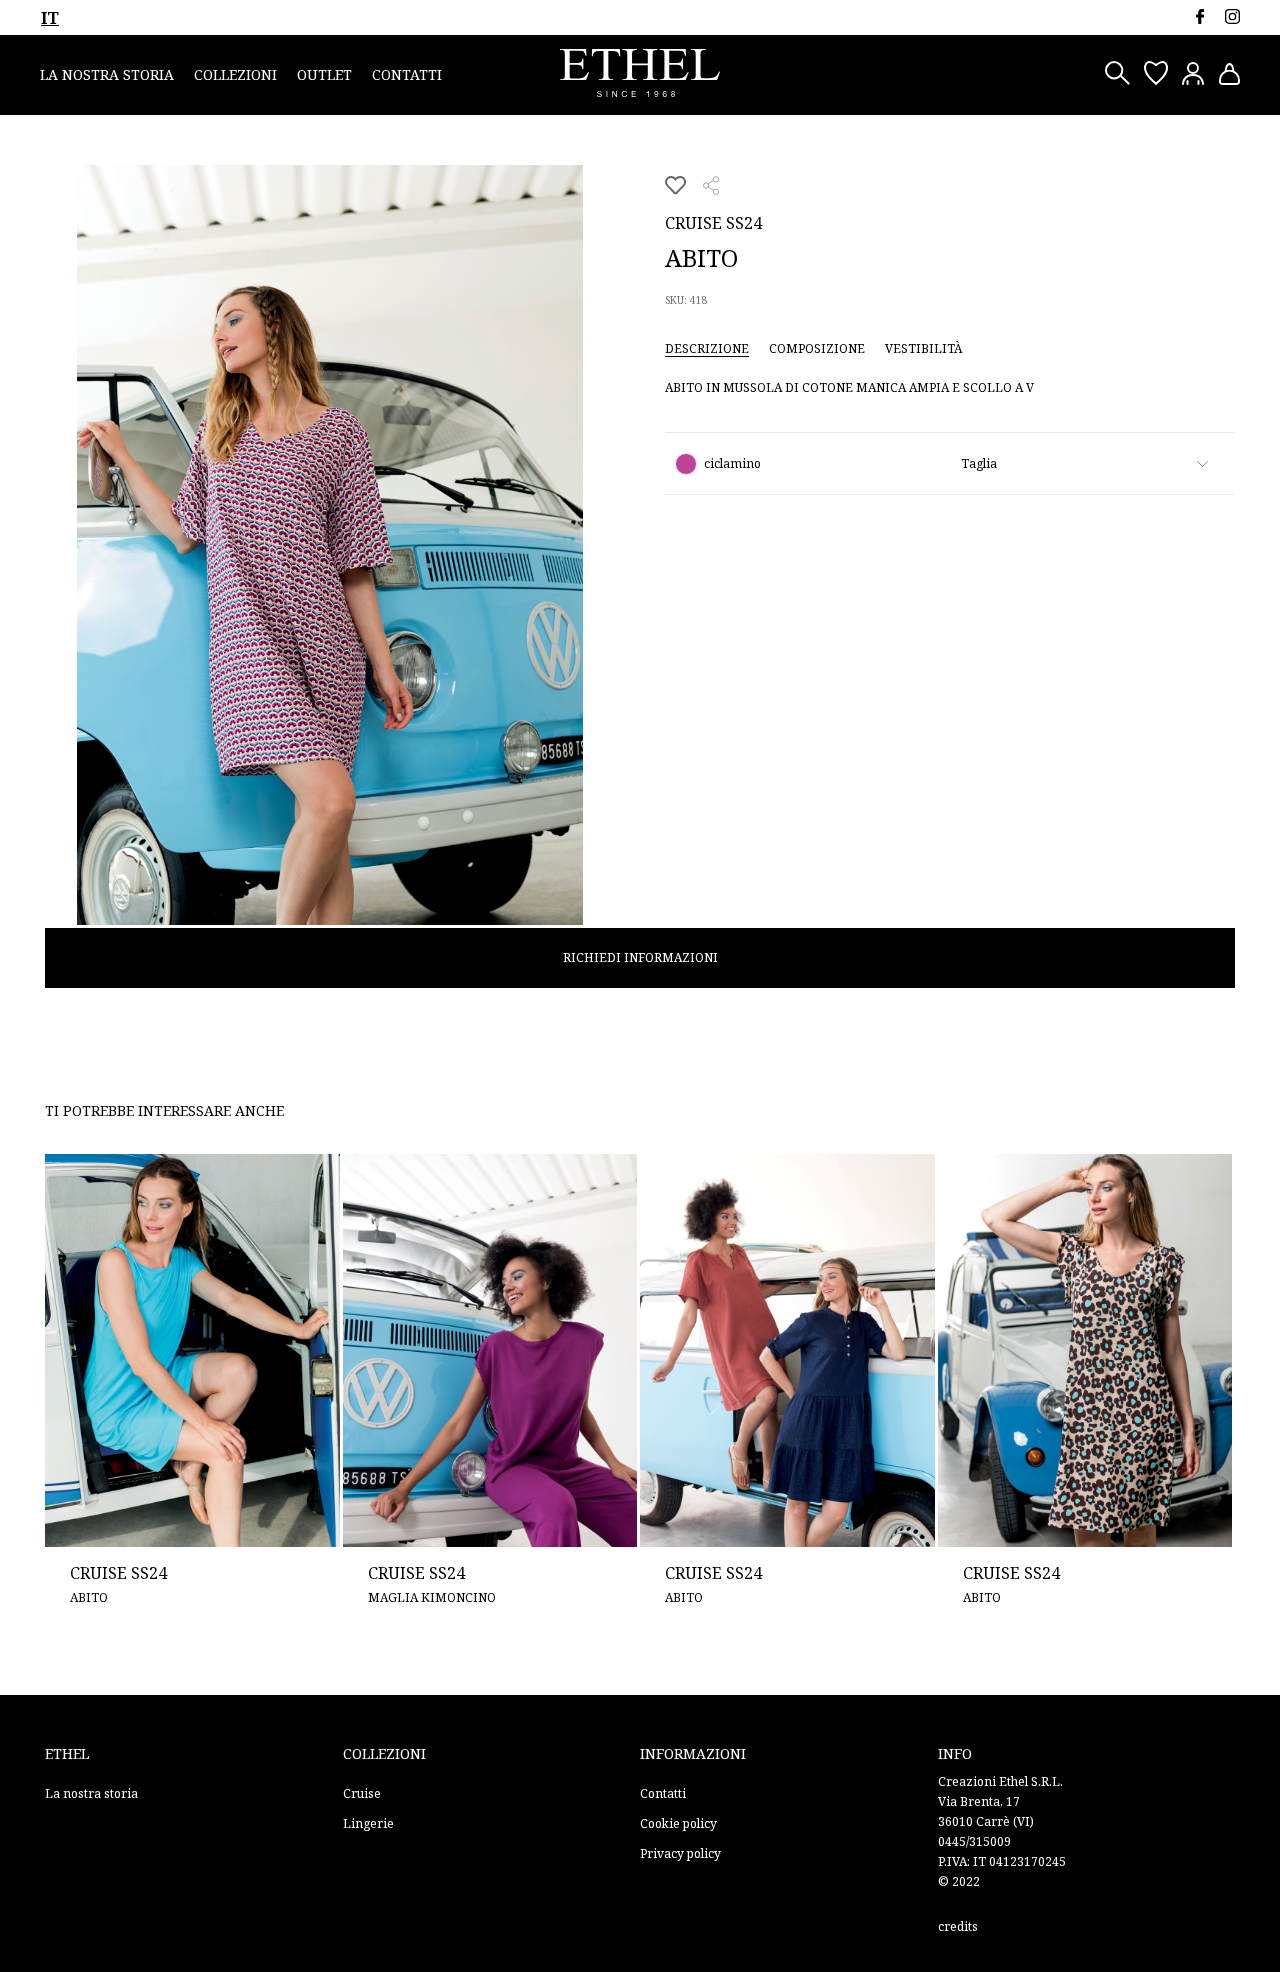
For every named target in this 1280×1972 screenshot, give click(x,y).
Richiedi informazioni (640, 957)
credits (958, 1926)
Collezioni (235, 74)
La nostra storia (107, 74)
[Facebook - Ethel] (1199, 16)
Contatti (407, 74)
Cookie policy (678, 1823)
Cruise (362, 1793)
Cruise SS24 (713, 223)
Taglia (979, 463)
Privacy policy (680, 1853)
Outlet (324, 74)
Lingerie (368, 1823)
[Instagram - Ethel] (1232, 16)
